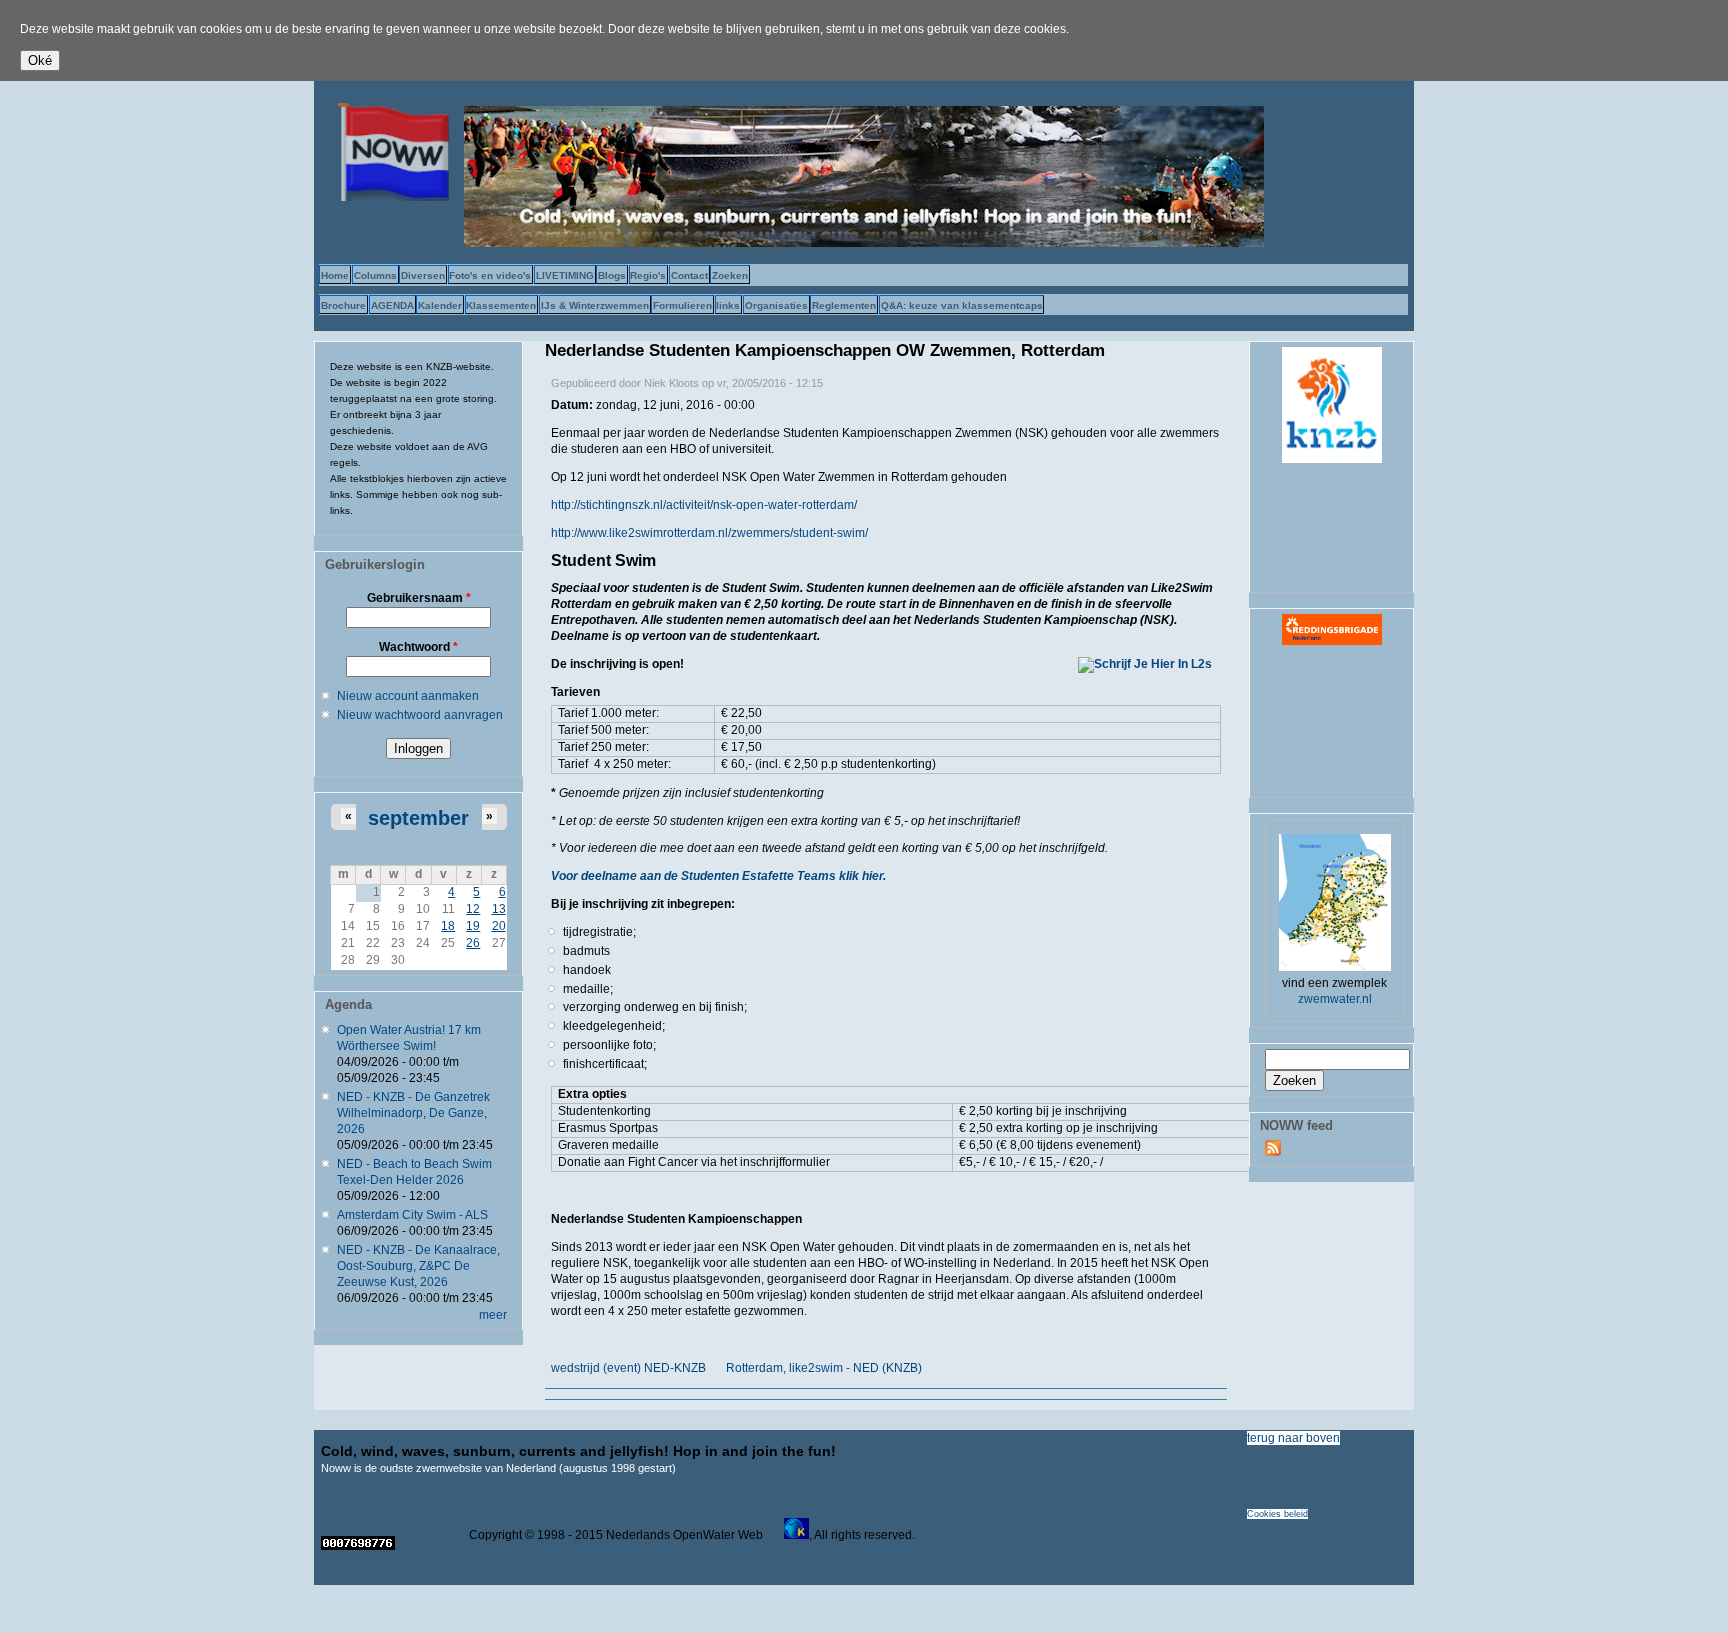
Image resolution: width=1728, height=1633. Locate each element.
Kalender (440, 305)
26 (473, 943)
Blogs (612, 275)
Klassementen (501, 305)
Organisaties (776, 305)
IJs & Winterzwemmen (595, 305)
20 (499, 926)
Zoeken (730, 275)
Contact (689, 275)
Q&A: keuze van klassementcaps (962, 305)
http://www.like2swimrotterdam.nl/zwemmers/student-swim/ (709, 533)
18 (448, 926)
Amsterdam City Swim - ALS (412, 1215)
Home (335, 275)
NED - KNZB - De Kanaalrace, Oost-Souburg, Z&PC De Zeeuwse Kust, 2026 (418, 1266)
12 (473, 909)
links (728, 305)
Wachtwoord (418, 647)
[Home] (389, 197)
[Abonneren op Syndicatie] (1273, 1152)
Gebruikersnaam (419, 598)
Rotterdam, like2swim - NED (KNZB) (824, 1368)
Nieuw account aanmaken (408, 696)
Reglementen (844, 305)
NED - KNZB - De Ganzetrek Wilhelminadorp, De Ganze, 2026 (413, 1113)
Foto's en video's (490, 275)
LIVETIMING (565, 275)
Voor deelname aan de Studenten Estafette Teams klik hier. (718, 876)
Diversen (423, 275)
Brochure (343, 305)
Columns (375, 275)
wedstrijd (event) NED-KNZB (628, 1368)
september (418, 818)
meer (493, 1315)
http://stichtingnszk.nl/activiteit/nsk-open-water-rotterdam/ (704, 505)
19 (473, 926)
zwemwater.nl (1335, 999)
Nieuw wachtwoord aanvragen (420, 715)
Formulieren (682, 305)
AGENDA (392, 305)
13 (499, 909)
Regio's (648, 275)
